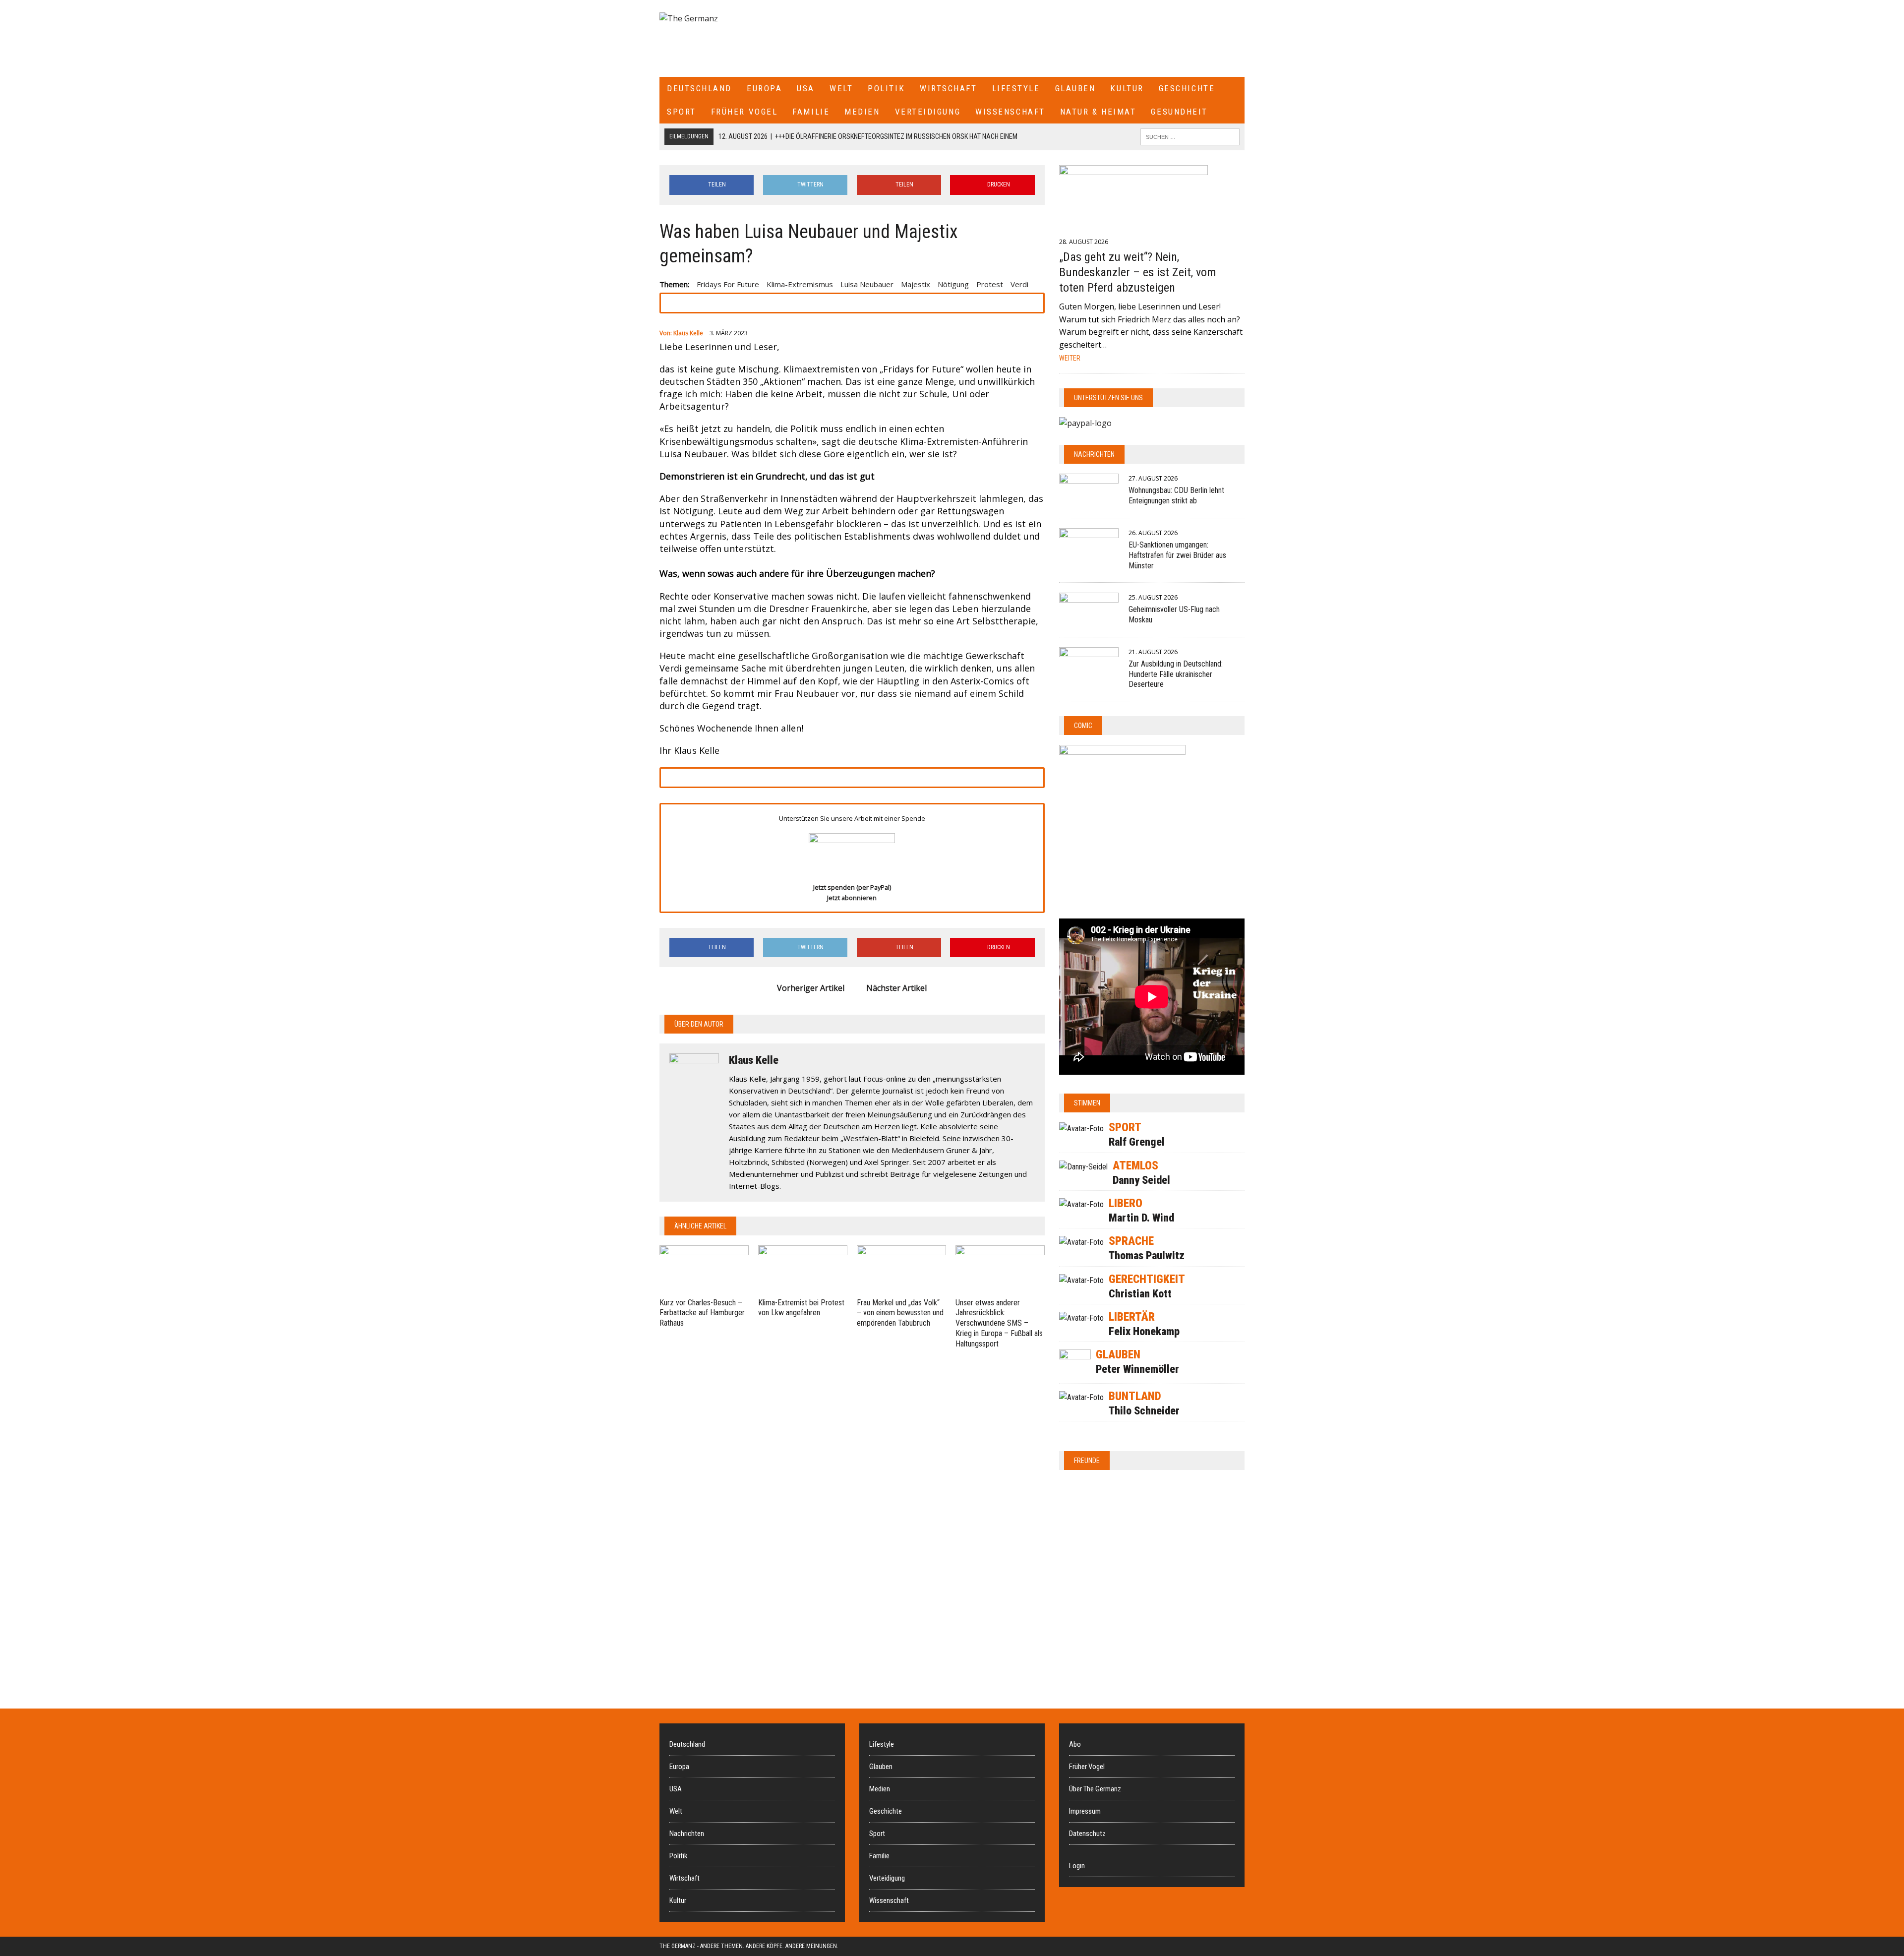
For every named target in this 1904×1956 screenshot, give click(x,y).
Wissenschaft (1010, 112)
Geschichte (1187, 88)
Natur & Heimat (1098, 112)
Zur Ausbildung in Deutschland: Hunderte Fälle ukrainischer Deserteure (1176, 674)
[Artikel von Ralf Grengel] (1081, 1129)
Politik (886, 88)
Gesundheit (1179, 112)
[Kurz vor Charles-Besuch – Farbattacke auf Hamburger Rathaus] (704, 1288)
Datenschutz (1087, 1834)
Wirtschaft (949, 88)
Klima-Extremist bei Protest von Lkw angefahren (801, 1308)
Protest (990, 284)
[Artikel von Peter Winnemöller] (1075, 1375)
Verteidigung (928, 112)
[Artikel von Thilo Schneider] (1081, 1397)
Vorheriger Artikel (811, 988)
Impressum (1085, 1811)
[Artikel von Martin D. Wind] (1081, 1204)
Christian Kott (1140, 1294)
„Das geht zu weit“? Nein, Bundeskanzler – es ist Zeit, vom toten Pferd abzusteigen (1138, 272)
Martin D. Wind (1141, 1218)
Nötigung (953, 284)
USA (806, 88)
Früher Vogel (744, 112)
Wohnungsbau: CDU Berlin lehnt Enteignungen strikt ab (1176, 495)
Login (1077, 1866)
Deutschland (699, 88)
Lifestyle (1016, 88)
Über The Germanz (1095, 1789)
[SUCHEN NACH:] (1190, 136)
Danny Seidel (1141, 1180)
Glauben (1075, 88)
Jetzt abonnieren (852, 898)
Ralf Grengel (1137, 1142)
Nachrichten (1094, 454)
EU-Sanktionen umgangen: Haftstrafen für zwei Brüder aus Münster (1177, 555)
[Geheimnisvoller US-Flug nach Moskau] (1089, 619)
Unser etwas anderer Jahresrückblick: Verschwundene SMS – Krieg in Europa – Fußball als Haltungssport (999, 1323)
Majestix (916, 284)
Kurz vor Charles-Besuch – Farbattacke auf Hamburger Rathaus (702, 1313)
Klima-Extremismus (800, 284)
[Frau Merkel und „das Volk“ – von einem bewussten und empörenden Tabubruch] (901, 1288)
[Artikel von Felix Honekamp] (1081, 1318)
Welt (841, 88)
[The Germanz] (756, 19)
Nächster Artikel (896, 988)
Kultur (1127, 88)
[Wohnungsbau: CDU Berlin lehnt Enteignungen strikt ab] (1089, 500)
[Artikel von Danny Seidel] (1083, 1167)
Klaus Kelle (688, 333)
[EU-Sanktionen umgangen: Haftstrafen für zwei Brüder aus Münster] (1089, 554)
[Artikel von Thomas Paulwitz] (1081, 1242)
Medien (862, 112)
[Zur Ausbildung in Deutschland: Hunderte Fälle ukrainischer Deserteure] (1089, 673)
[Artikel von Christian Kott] (1081, 1280)
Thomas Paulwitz (1147, 1255)
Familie (811, 112)
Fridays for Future (728, 284)
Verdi (1019, 284)
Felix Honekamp (1144, 1331)
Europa (764, 88)
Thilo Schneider (1144, 1411)
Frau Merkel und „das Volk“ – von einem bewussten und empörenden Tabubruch (900, 1313)
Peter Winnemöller (1137, 1369)
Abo (1075, 1744)
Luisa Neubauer (867, 284)
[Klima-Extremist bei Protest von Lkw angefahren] (803, 1288)
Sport (682, 112)
